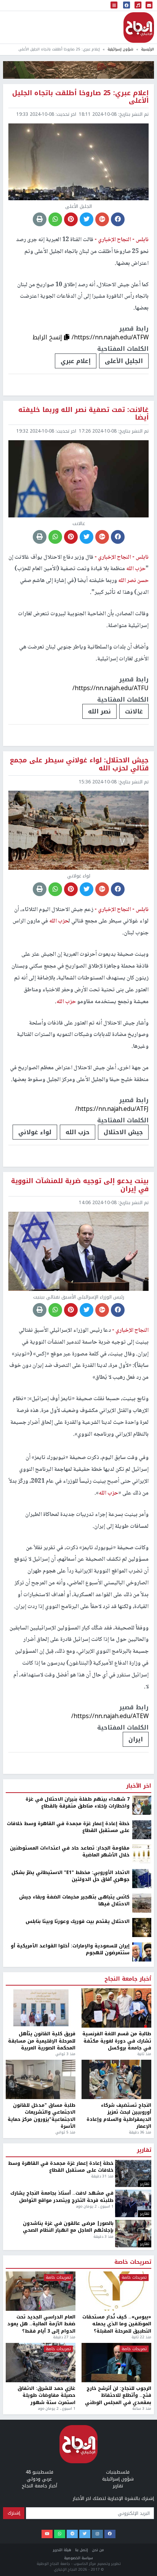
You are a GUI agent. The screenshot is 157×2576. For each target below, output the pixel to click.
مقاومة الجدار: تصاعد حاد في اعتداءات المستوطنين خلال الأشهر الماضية (70, 2450)
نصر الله (99, 711)
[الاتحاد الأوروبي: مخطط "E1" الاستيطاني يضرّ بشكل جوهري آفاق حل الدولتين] (142, 2477)
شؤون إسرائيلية (120, 49)
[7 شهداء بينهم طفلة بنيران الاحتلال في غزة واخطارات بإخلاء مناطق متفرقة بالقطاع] (142, 2404)
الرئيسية (147, 49)
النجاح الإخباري (139, 28)
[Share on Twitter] (87, 219)
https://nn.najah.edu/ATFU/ (111, 688)
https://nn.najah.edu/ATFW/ (110, 337)
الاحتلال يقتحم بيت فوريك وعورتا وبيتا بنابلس (78, 2520)
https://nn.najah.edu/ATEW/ (110, 1716)
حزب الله (78, 1132)
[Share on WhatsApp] (55, 219)
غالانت (134, 711)
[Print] (40, 219)
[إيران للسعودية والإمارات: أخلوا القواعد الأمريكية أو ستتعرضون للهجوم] (142, 2551)
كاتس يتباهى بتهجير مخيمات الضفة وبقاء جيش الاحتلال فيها (74, 2499)
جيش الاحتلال (123, 1132)
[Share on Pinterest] (71, 219)
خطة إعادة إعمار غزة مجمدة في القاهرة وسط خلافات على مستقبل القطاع (68, 2426)
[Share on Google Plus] (102, 219)
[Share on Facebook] (118, 219)
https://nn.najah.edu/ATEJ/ (111, 2315)
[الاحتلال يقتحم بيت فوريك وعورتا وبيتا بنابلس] (142, 2526)
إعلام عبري (76, 361)
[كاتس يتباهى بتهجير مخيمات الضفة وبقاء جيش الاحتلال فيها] (142, 2502)
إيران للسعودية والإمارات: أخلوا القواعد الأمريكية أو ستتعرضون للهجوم (70, 2548)
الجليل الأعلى (124, 361)
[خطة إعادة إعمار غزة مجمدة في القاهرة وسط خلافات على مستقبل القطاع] (142, 2428)
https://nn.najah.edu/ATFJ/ (112, 1109)
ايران (136, 1739)
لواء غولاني (35, 1132)
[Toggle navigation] (114, 6)
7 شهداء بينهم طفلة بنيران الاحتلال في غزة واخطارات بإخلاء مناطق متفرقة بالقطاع (78, 2402)
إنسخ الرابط (48, 337)
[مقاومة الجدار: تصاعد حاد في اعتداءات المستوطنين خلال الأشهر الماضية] (142, 2453)
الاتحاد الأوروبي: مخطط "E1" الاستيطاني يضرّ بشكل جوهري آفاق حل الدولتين (70, 2475)
